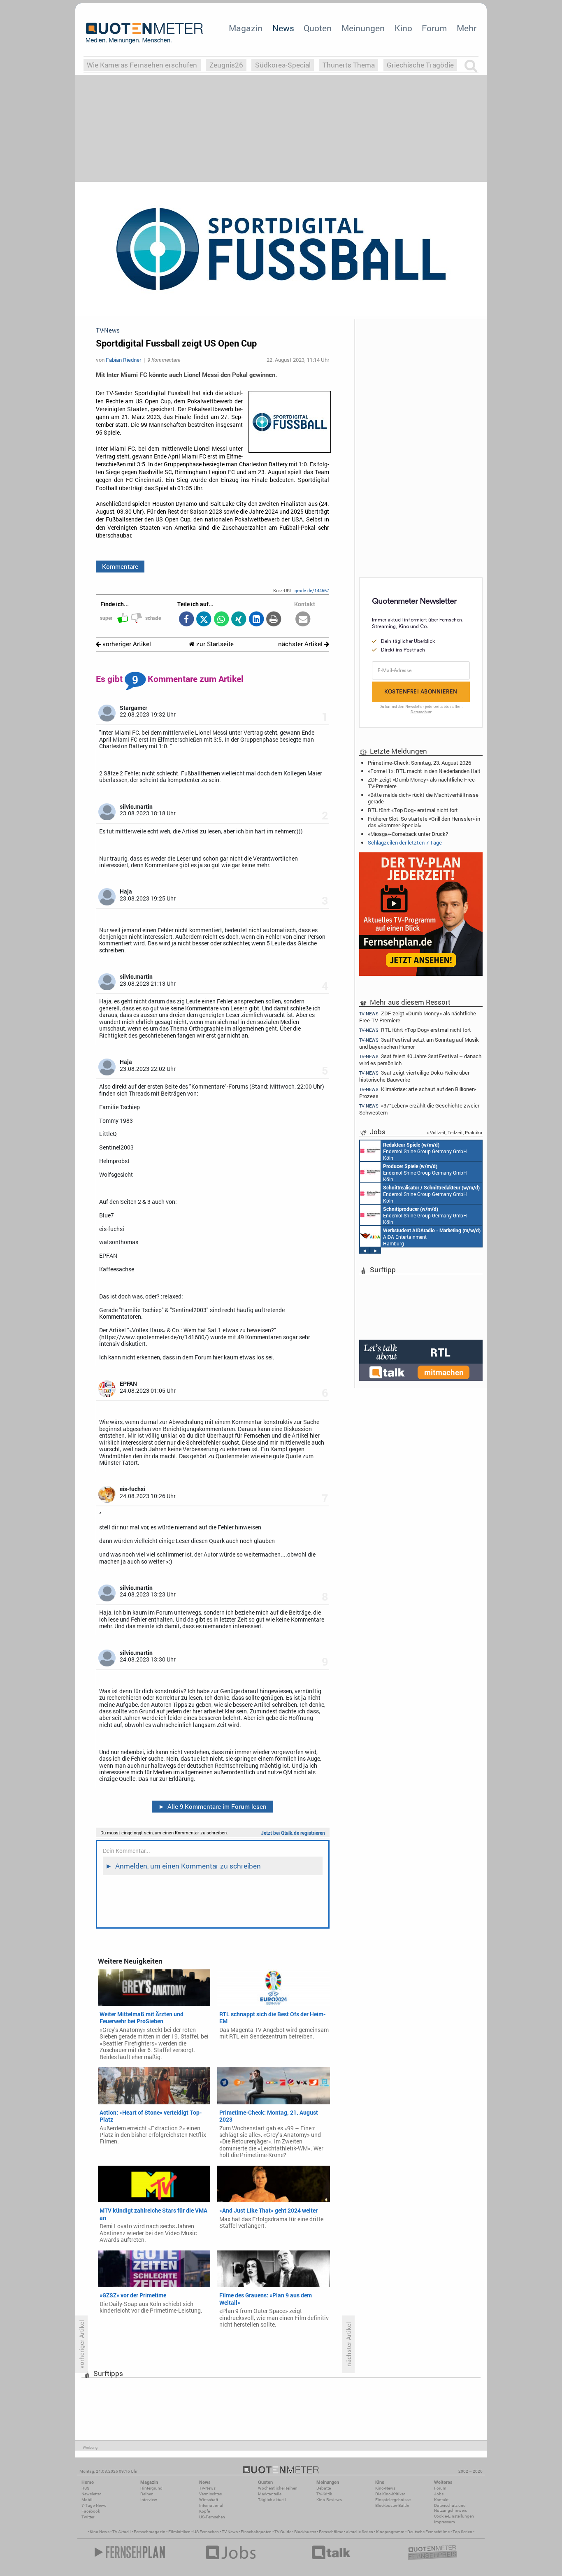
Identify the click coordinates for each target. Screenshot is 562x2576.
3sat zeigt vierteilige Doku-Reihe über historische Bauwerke (414, 1076)
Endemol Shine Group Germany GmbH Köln (425, 1151)
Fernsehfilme (331, 2532)
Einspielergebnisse (393, 2500)
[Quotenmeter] (144, 33)
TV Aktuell (122, 2532)
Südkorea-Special (283, 65)
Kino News (100, 2532)
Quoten (318, 28)
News (283, 28)
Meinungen (363, 28)
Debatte (324, 2488)
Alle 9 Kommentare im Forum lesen (213, 1806)
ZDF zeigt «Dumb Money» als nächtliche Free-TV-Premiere (422, 783)
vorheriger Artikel (126, 644)
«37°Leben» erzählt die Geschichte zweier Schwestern (419, 1109)
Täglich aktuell (272, 2500)
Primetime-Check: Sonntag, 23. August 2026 (419, 763)
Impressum (445, 2522)
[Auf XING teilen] (239, 620)
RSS (85, 2488)
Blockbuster (305, 2532)
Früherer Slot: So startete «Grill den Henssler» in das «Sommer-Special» (424, 822)
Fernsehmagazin (150, 2532)
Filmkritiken (179, 2532)
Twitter (88, 2517)
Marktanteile (270, 2494)
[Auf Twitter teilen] (204, 620)
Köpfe (204, 2511)
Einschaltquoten (256, 2532)
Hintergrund (151, 2488)
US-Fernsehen (212, 2517)
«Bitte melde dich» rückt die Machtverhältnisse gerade (423, 798)
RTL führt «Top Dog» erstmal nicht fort (413, 810)
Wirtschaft (209, 2500)
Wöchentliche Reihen (278, 2488)
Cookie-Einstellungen (454, 2516)
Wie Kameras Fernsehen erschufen (142, 65)
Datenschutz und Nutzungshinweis (451, 2508)
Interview (149, 2500)
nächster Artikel (301, 644)
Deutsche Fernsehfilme (428, 2532)
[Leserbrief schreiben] (303, 620)
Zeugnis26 (226, 65)
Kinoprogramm (390, 2532)
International (211, 2505)
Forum (434, 28)
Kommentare (120, 566)
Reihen (147, 2494)
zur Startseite (214, 644)
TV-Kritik (324, 2494)
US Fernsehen (206, 2532)
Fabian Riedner (123, 360)
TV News (230, 2532)
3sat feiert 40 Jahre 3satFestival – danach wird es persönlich (420, 1060)
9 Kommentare (164, 360)
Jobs (439, 2494)
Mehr (467, 28)
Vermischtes (210, 2494)
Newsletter (91, 2494)
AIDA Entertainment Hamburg (432, 1237)
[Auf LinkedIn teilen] (256, 620)
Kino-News (385, 2488)
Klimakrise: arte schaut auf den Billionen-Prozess (418, 1093)
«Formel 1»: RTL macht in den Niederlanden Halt (424, 771)
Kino (403, 28)
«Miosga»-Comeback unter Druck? (408, 834)
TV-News (207, 2488)
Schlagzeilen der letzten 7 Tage (405, 842)
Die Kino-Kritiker (390, 2494)
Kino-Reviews (329, 2500)
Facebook (91, 2511)
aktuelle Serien (360, 2532)
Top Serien (462, 2532)
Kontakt (441, 2500)
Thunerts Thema (349, 65)
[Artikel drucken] (274, 620)
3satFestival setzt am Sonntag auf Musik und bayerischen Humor (419, 1043)
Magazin (246, 28)
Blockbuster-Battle (392, 2505)
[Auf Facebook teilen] (186, 620)
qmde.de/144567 (312, 590)
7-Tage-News (94, 2505)
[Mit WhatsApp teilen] (221, 620)
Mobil (87, 2500)
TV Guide (283, 2532)
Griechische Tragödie (420, 65)
